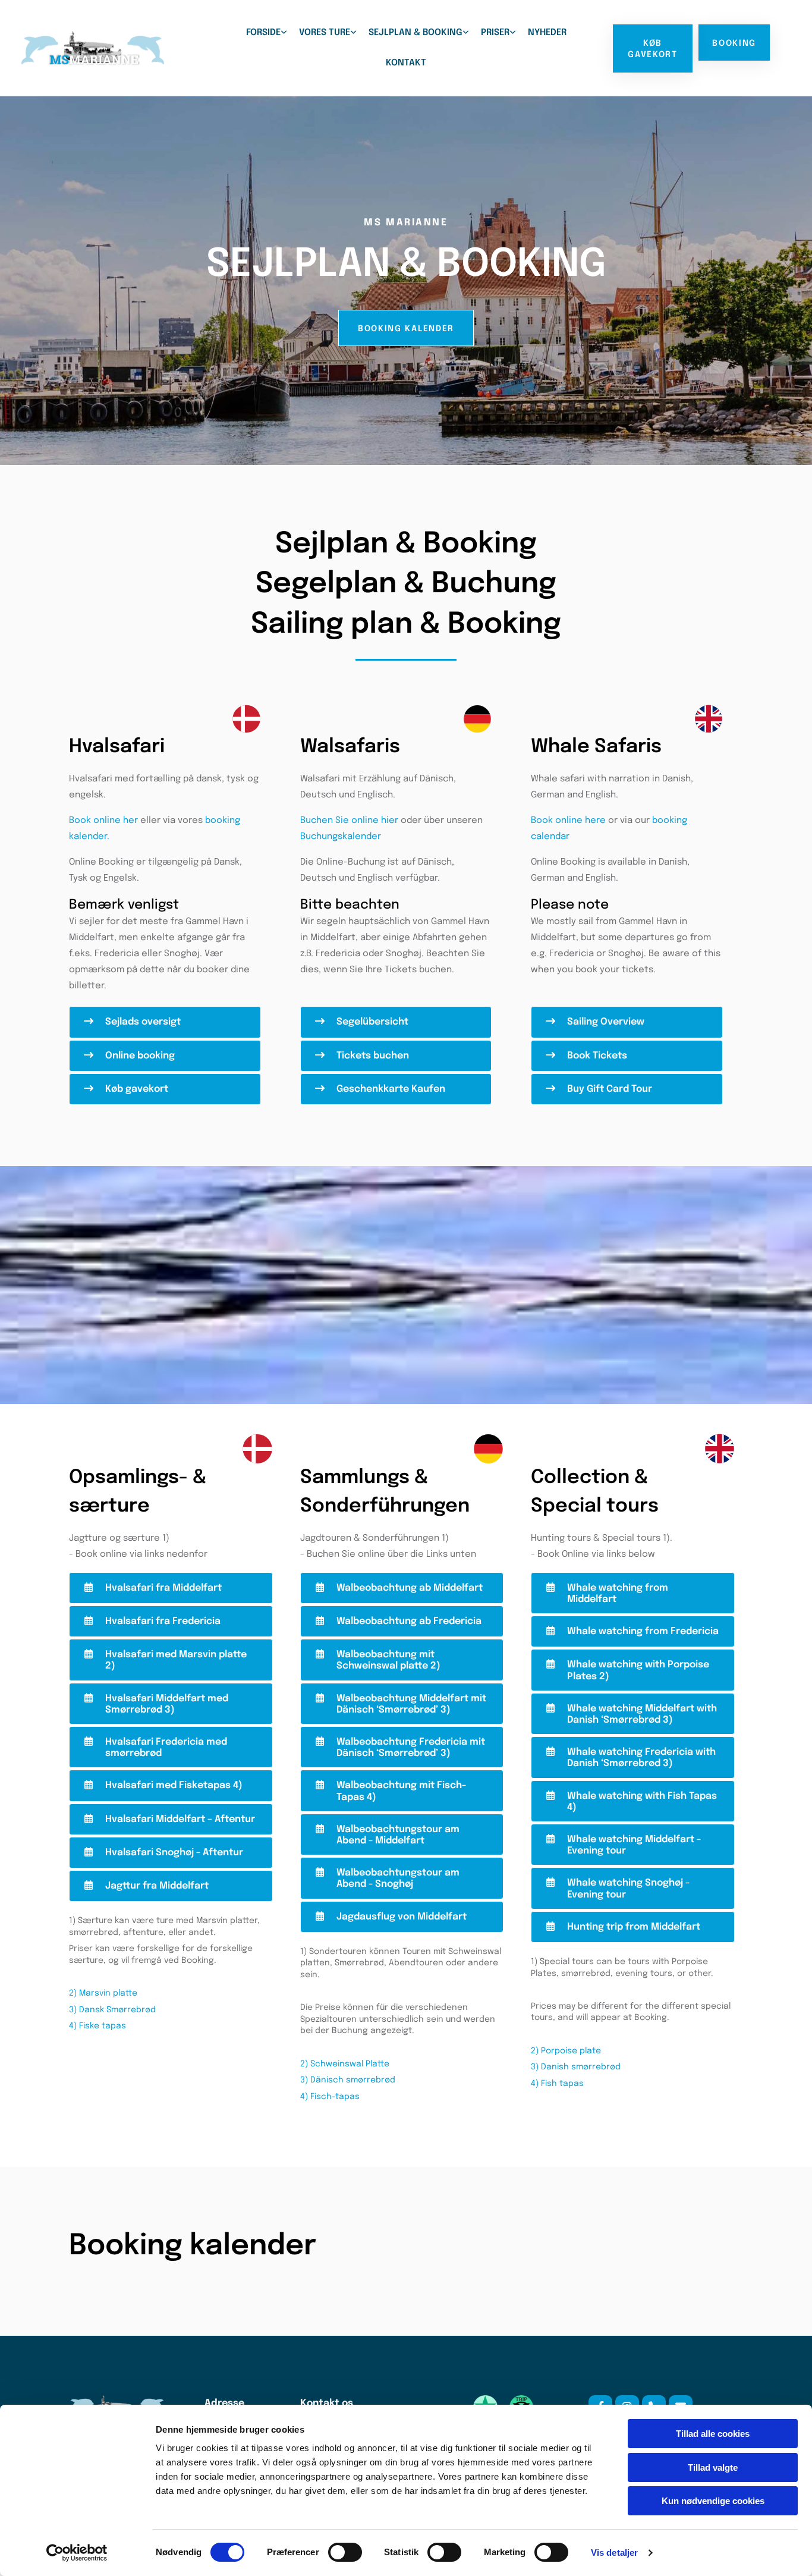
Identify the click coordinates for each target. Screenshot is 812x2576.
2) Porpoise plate (566, 2051)
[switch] (345, 2552)
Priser (495, 33)
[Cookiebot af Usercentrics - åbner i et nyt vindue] (77, 2553)
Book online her (103, 821)
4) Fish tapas (557, 2084)
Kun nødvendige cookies (713, 2501)
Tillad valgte (713, 2467)
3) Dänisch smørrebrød (348, 2080)
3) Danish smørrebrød (576, 2067)
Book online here (568, 821)
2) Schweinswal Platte (345, 2064)
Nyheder (547, 33)
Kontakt (406, 63)
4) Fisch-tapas (330, 2097)
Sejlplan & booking (416, 33)
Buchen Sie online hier (349, 821)
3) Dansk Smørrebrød (112, 2010)
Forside (263, 33)
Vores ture (325, 33)
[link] (267, 33)
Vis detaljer (614, 2553)
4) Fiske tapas (97, 2026)
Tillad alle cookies (713, 2434)
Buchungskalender (341, 837)
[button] (653, 48)
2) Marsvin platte (103, 1993)
